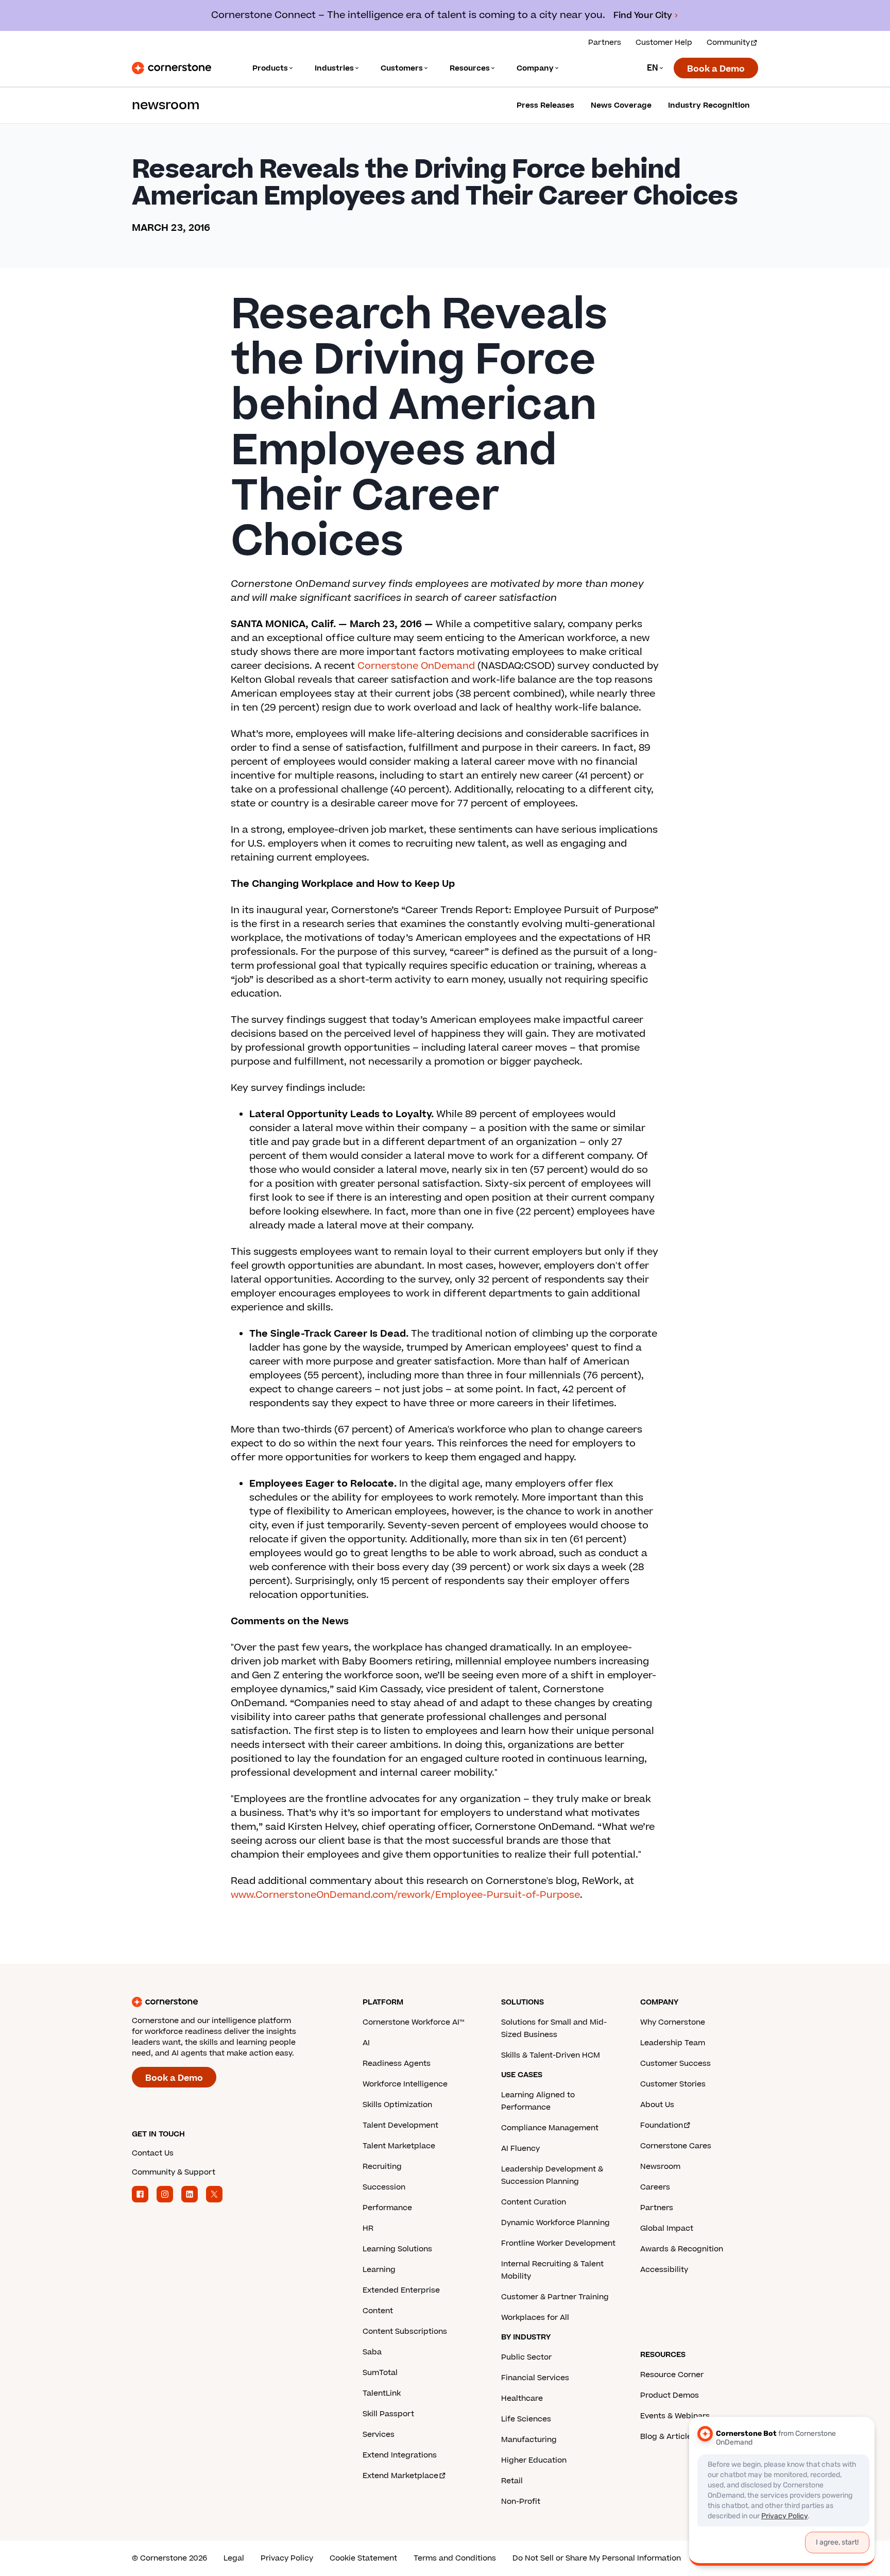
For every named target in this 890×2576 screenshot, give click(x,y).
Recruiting (382, 2167)
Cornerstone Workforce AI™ (413, 2022)
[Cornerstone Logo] (172, 68)
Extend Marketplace (400, 2476)
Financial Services (535, 2378)
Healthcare (522, 2398)
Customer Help (664, 43)
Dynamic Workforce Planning (555, 2223)
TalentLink (382, 2393)
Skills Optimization (397, 2105)
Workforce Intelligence (405, 2084)
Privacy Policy (287, 2558)
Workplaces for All (535, 2318)
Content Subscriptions (405, 2331)
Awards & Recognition (682, 2249)
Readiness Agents (397, 2064)
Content (378, 2311)
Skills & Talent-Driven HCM (551, 2055)
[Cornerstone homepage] (231, 2002)
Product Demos (670, 2395)
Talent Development (400, 2125)
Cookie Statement (363, 2558)
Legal (234, 2558)
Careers (655, 2187)
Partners (605, 43)
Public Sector (526, 2357)
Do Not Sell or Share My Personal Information (597, 2558)
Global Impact (667, 2228)
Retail (512, 2481)
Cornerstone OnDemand (416, 666)
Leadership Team (673, 2043)
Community (728, 43)
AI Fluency (520, 2149)
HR (368, 2228)
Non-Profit (521, 2502)
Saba (372, 2352)
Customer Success (675, 2064)
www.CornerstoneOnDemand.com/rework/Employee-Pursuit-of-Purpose (405, 1895)
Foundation (662, 2125)
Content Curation (534, 2202)
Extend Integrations (400, 2455)
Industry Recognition (709, 105)
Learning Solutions (397, 2249)
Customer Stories (673, 2084)
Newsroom (660, 2167)
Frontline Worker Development (558, 2243)
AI (366, 2043)
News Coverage (621, 105)
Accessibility (664, 2270)
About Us (657, 2105)
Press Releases (545, 105)
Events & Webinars (675, 2416)
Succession (384, 2187)
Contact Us (153, 2153)
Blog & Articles (668, 2437)
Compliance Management (550, 2128)
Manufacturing (529, 2440)
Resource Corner (672, 2375)
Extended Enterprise (401, 2290)
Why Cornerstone (673, 2022)
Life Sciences (526, 2419)
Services (379, 2435)
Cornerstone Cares (676, 2146)
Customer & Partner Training (555, 2297)
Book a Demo (716, 69)
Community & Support (174, 2172)
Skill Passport (388, 2414)
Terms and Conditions (455, 2558)
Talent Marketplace (399, 2146)
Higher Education (534, 2460)
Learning (379, 2270)
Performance (387, 2208)
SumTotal (380, 2373)
